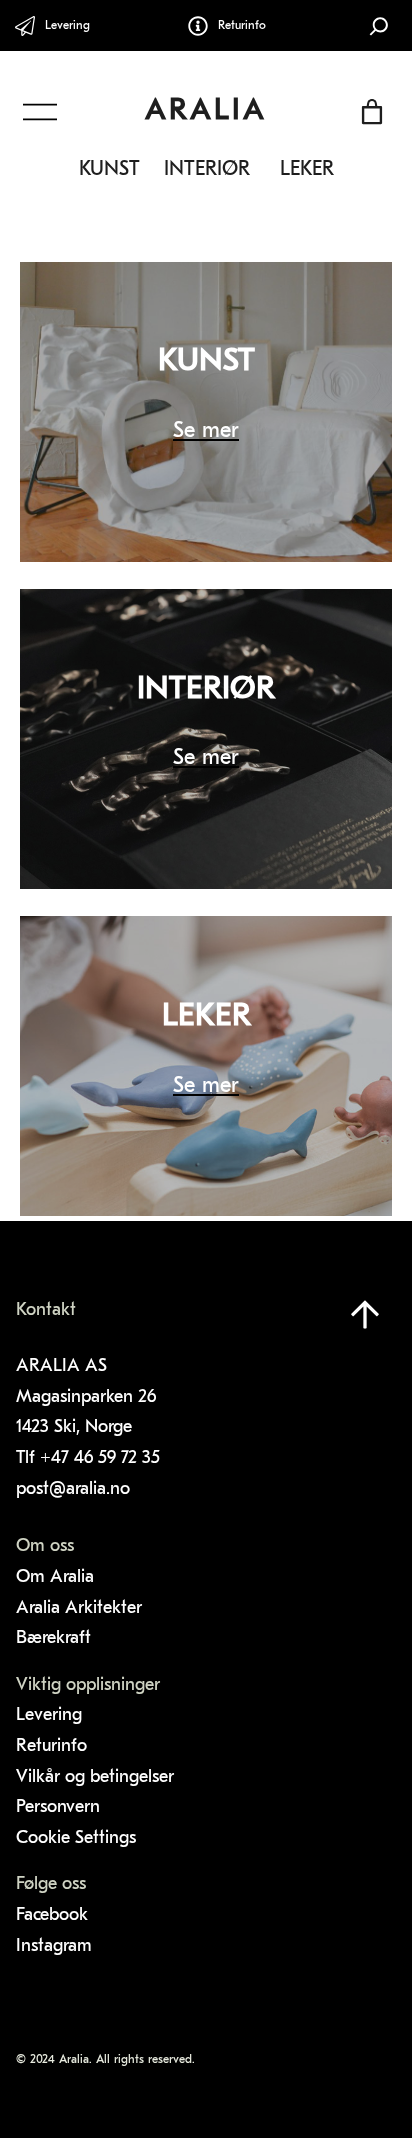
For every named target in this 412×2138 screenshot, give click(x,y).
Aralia (206, 111)
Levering (67, 26)
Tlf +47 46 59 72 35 (90, 1459)
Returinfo (242, 26)
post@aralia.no (73, 1490)
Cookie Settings (76, 1839)
